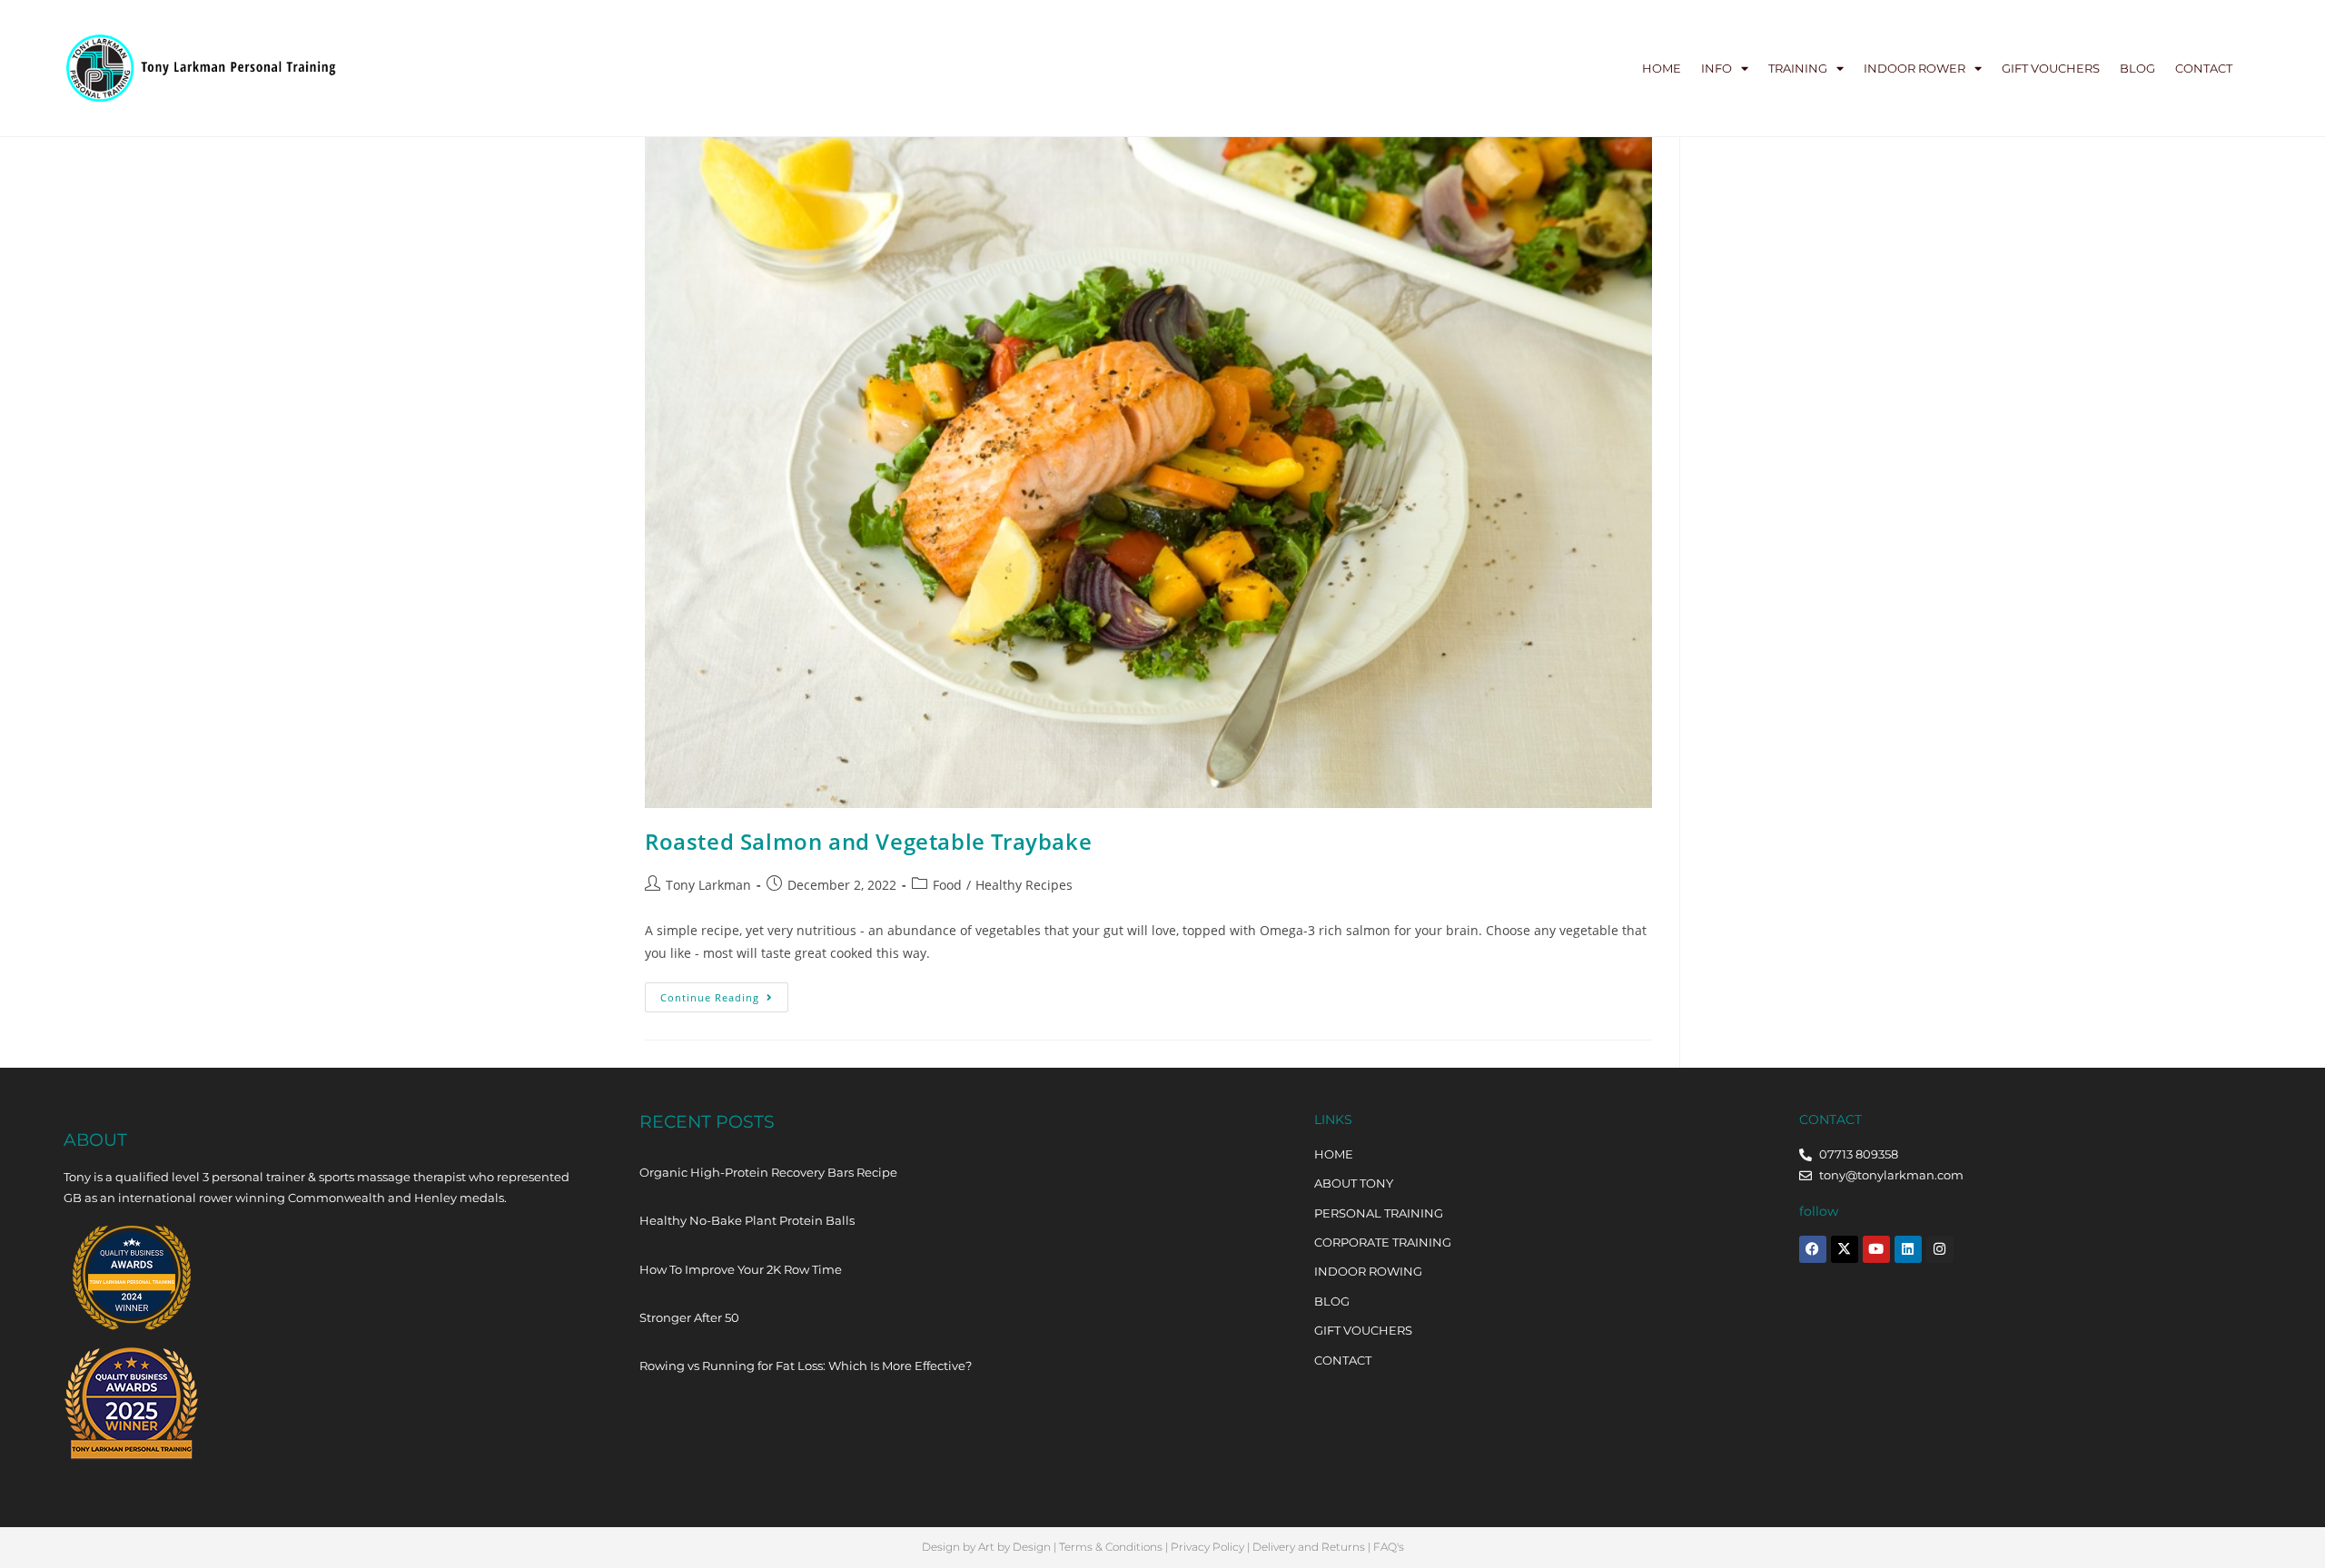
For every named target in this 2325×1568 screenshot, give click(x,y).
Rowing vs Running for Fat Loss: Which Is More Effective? (806, 1366)
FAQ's (1389, 1547)
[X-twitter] (1845, 1249)
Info (1717, 68)
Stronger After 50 (689, 1317)
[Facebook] (1813, 1249)
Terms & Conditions (1111, 1547)
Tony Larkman (708, 885)
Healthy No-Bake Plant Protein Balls (747, 1220)
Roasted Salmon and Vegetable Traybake (868, 841)
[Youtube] (1876, 1249)
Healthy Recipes (1024, 885)
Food (947, 885)
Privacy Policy (1207, 1547)
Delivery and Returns (1309, 1547)
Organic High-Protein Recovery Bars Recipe (768, 1172)
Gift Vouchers (2051, 68)
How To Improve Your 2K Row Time (741, 1269)
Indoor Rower (1914, 68)
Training (1798, 68)
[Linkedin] (1908, 1249)
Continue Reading (724, 993)
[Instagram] (1940, 1249)
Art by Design (1014, 1547)
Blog (2137, 68)
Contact (2204, 68)
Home (1662, 68)
